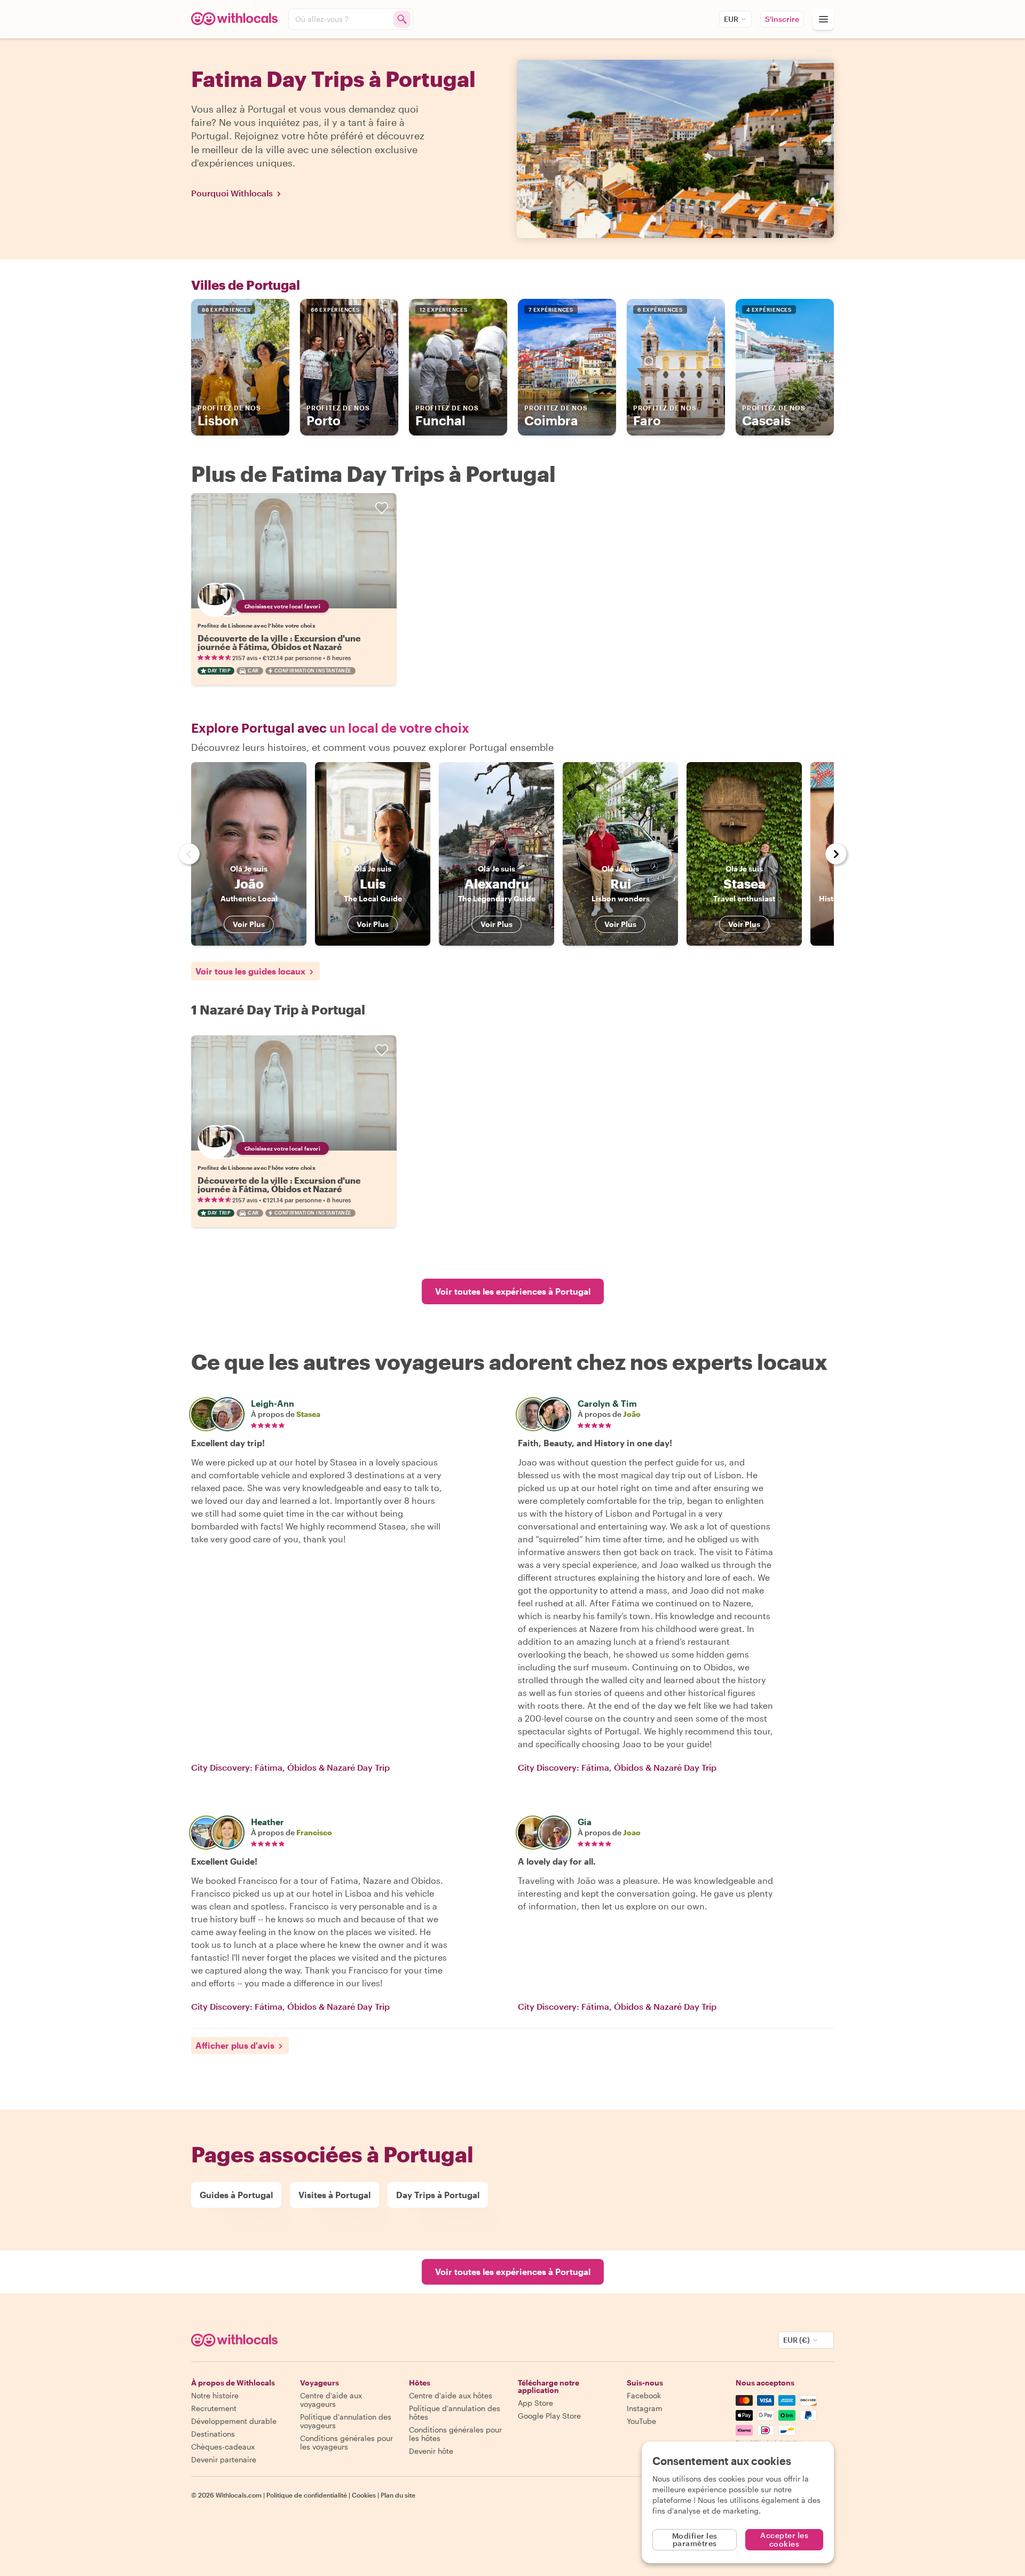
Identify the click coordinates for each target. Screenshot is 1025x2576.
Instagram (645, 2408)
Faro (665, 416)
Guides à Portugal (236, 2195)
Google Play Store (549, 2416)
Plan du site (398, 2495)
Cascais (774, 416)
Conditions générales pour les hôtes (455, 2434)
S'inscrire (782, 19)
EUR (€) (797, 2340)
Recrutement (214, 2408)
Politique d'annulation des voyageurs (346, 2421)
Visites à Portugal (334, 2195)
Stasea (308, 1414)
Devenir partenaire (224, 2459)
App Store (535, 2403)
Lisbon (229, 416)
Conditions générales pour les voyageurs (346, 2442)
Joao (632, 1832)
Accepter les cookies (784, 2539)
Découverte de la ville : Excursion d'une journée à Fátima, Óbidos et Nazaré (279, 642)
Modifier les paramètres (695, 2539)
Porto (338, 416)
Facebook (644, 2395)
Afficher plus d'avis (235, 2045)
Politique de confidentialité (307, 2495)
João (632, 1414)
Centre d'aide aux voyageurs (331, 2400)
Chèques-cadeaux (223, 2447)
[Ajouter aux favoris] (382, 508)
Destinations (213, 2434)
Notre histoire (215, 2395)
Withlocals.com (239, 2495)
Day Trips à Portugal (438, 2195)
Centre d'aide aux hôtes (451, 2395)
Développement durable (234, 2421)
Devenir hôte (431, 2451)
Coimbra (556, 416)
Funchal (447, 416)
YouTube (641, 2421)
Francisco (314, 1832)
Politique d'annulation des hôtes (455, 2412)
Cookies (364, 2495)
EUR (731, 19)
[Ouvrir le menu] (823, 19)
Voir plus (249, 924)
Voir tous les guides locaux (250, 971)
